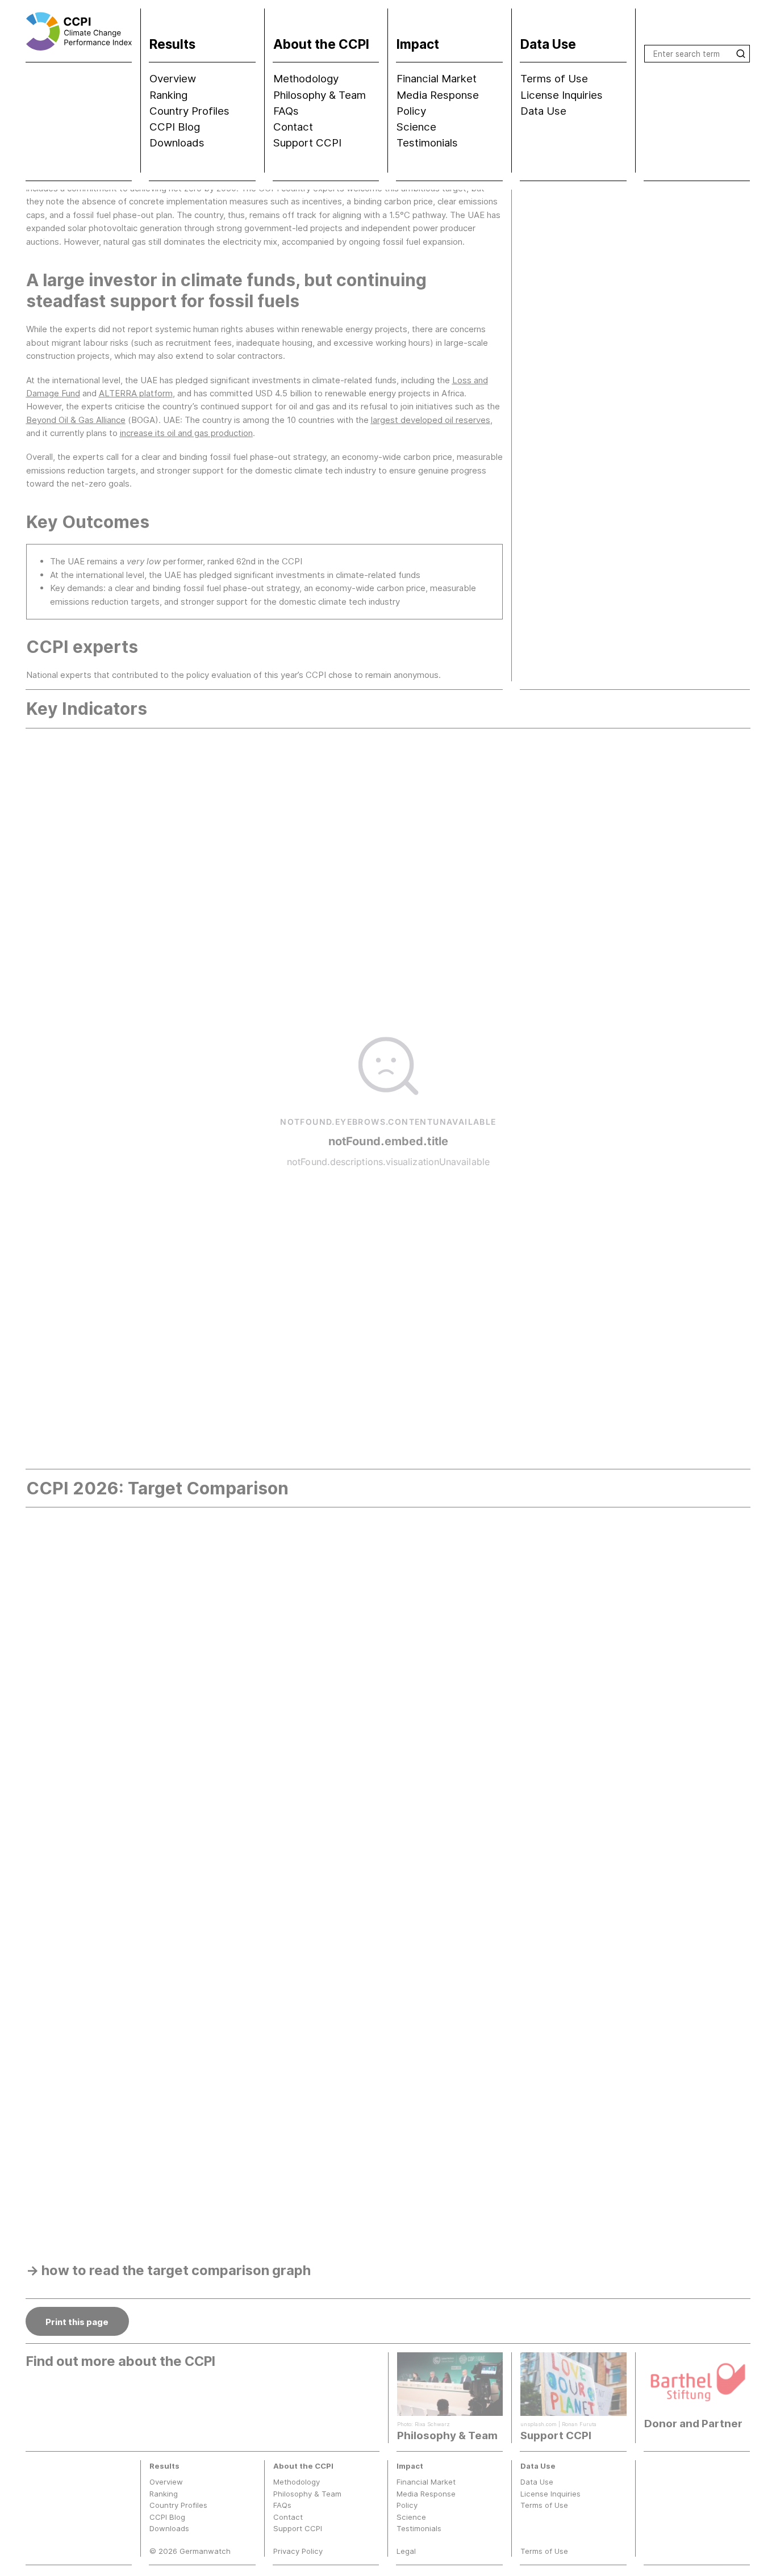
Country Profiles (189, 111)
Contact (293, 127)
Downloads (177, 143)
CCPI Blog (175, 127)
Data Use (543, 111)
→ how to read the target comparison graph (168, 2270)
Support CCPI (307, 143)
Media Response (438, 95)
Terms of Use (554, 79)
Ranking (168, 95)
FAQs (286, 111)
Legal (406, 2551)
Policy (411, 111)
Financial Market (437, 79)
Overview (173, 79)
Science (416, 127)
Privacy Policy (298, 2551)
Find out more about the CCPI (121, 2361)
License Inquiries (562, 95)
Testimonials (427, 143)
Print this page (77, 2322)
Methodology (306, 79)
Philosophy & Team (320, 95)
